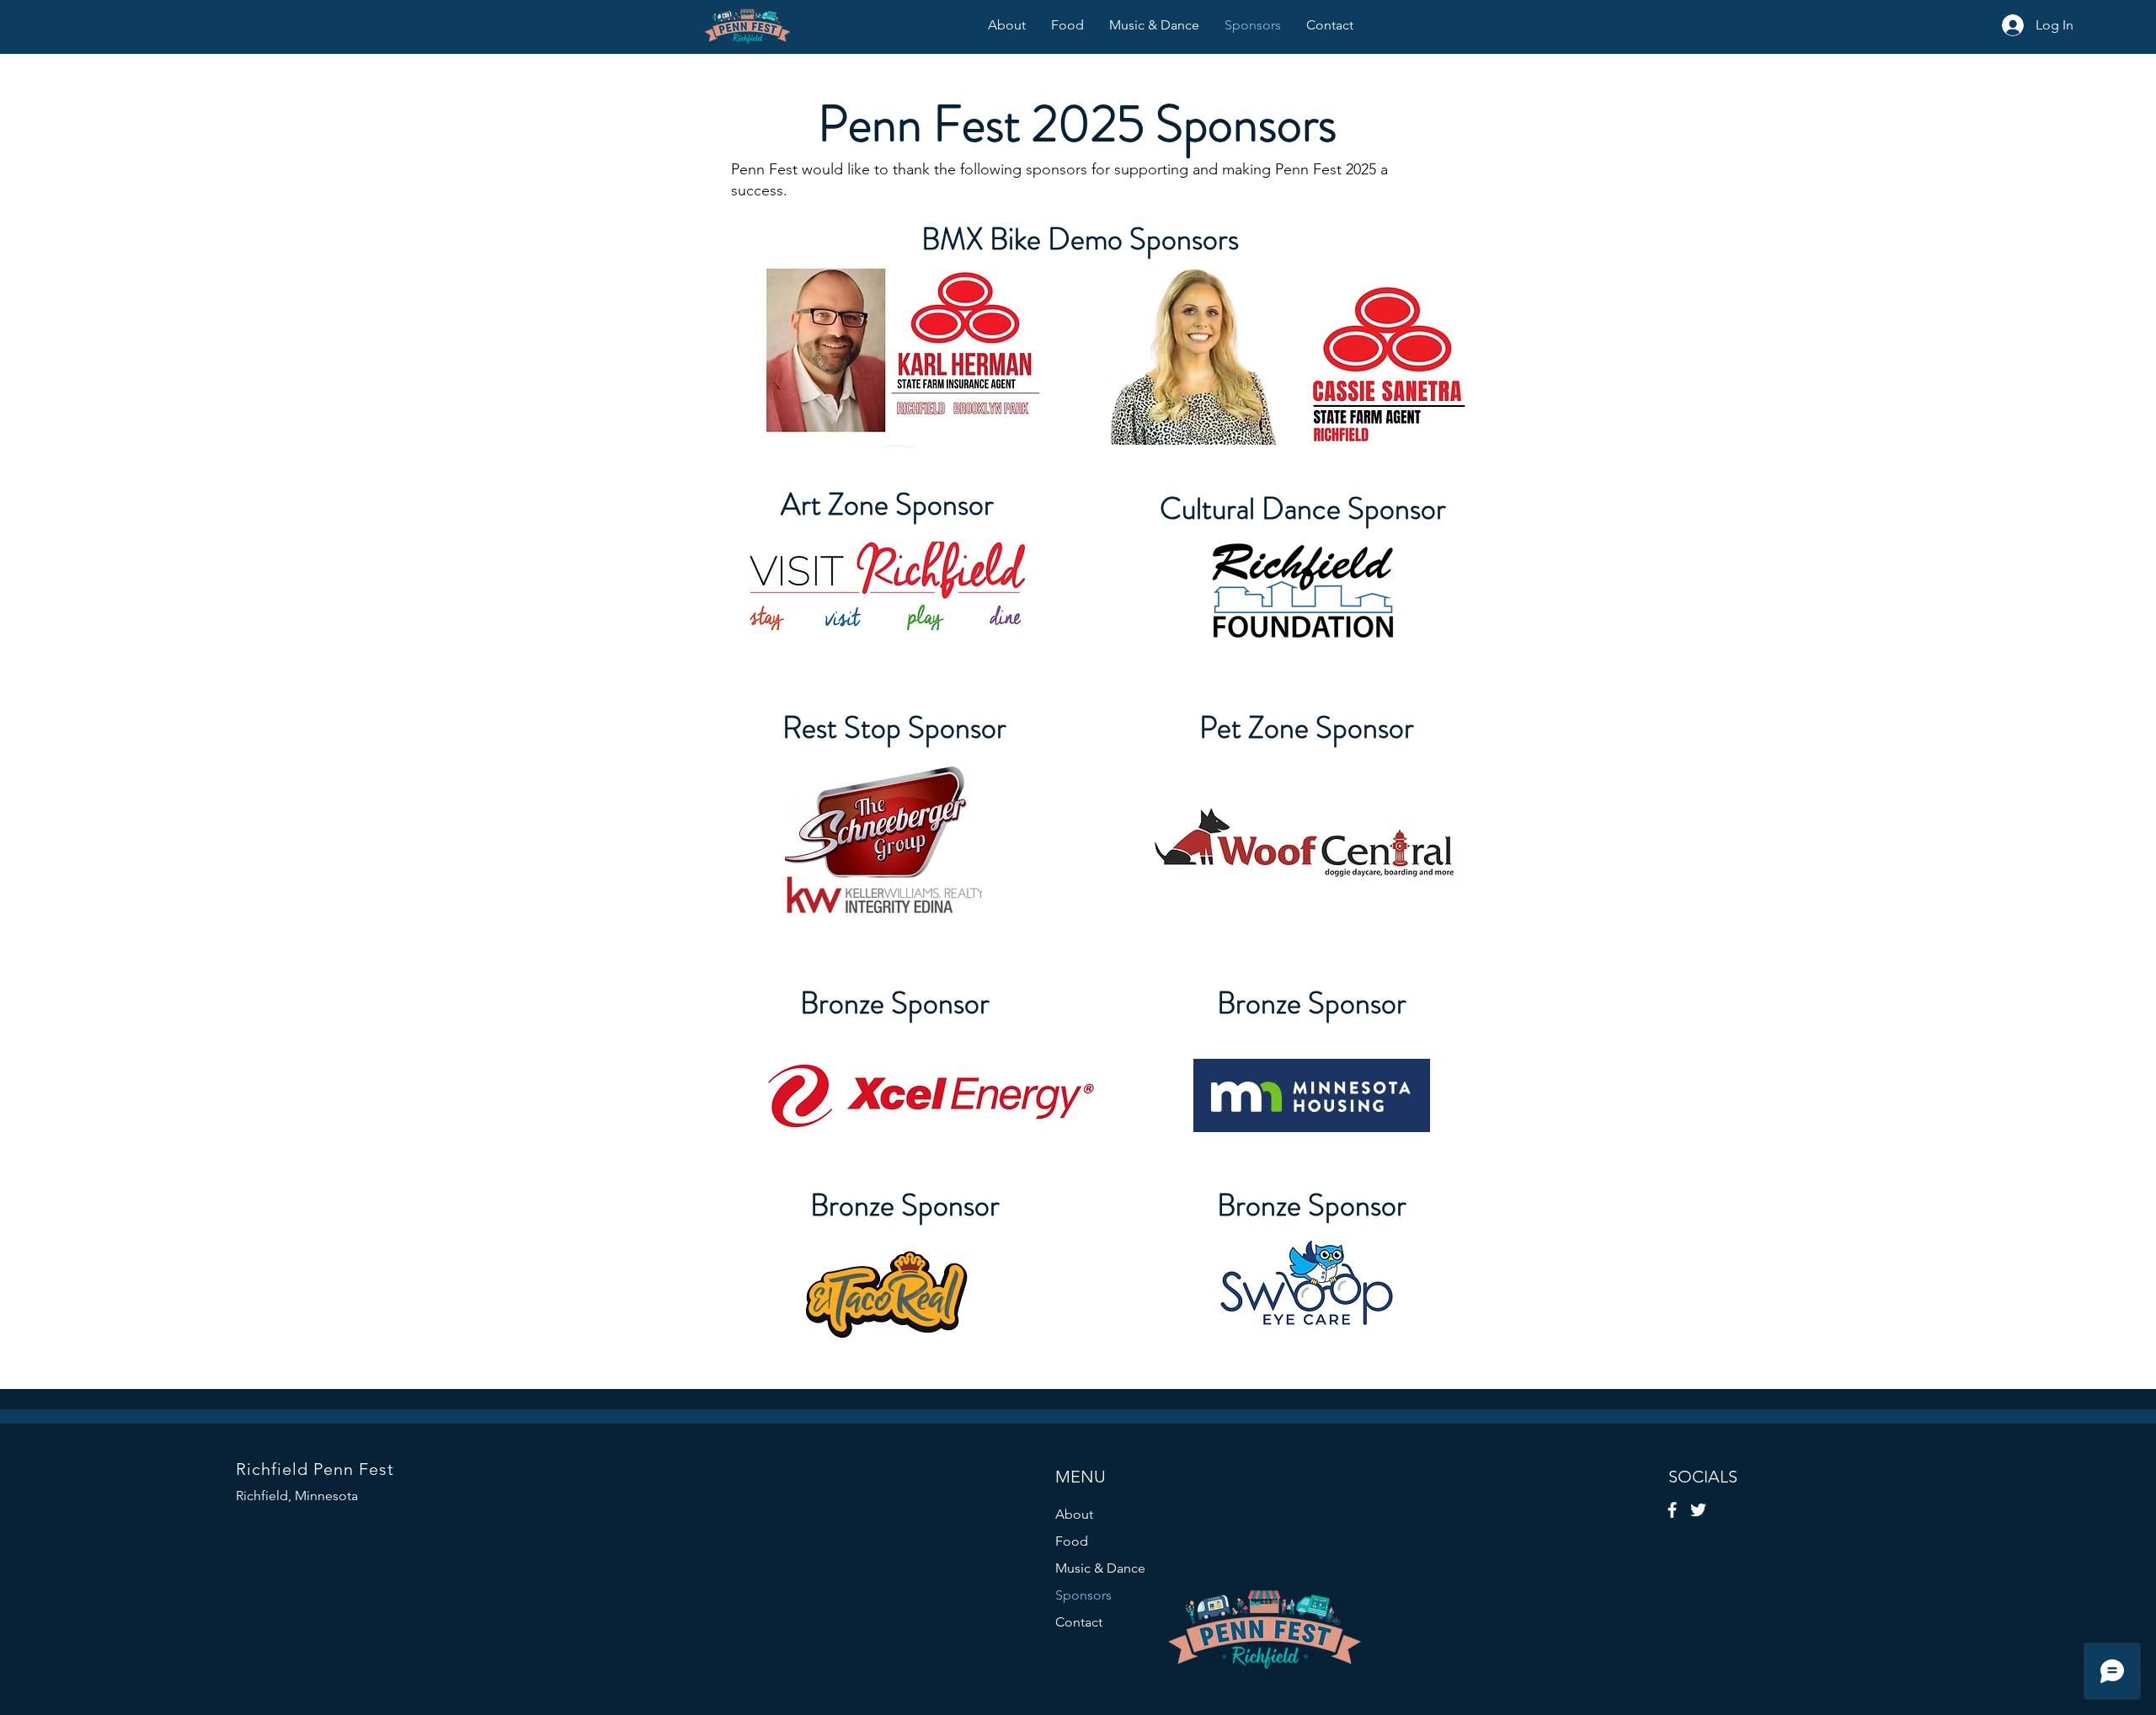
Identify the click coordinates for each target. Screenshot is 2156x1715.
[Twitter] (1698, 1510)
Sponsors (1083, 1595)
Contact (1079, 1622)
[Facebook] (1672, 1510)
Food (1072, 1541)
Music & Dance (1100, 1568)
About (1074, 1514)
